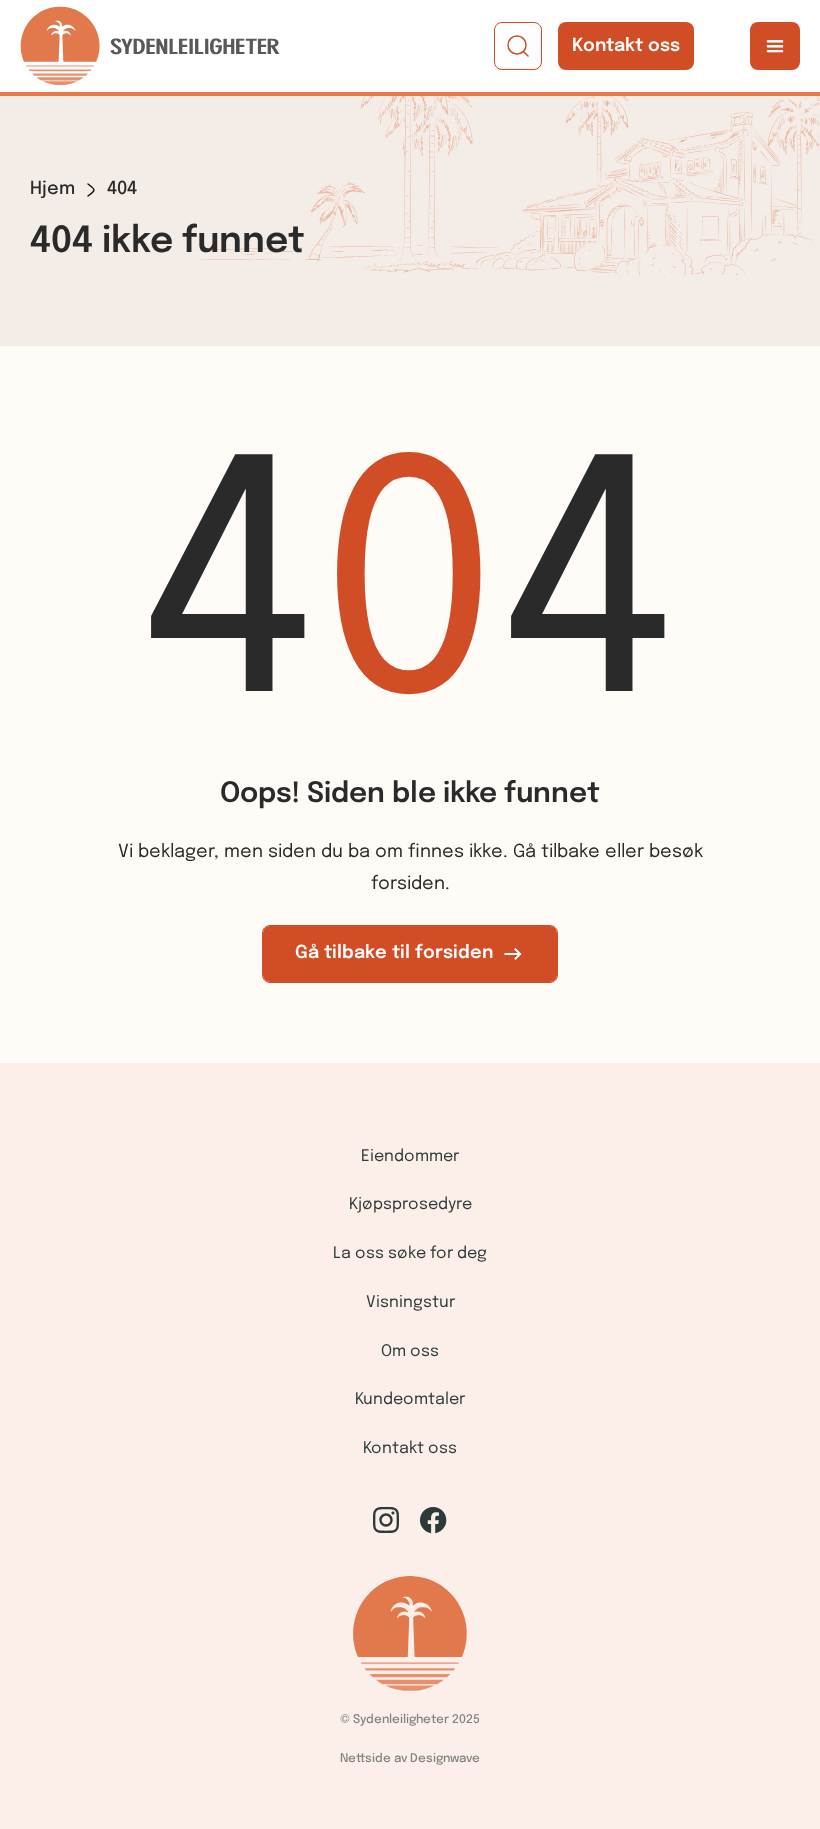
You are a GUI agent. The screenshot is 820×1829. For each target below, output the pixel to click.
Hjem (52, 189)
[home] (150, 46)
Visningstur (410, 1302)
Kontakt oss (626, 46)
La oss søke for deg (410, 1253)
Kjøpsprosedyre (410, 1204)
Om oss (410, 1351)
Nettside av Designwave (410, 1759)
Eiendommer (410, 1156)
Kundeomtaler (410, 1399)
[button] (775, 46)
